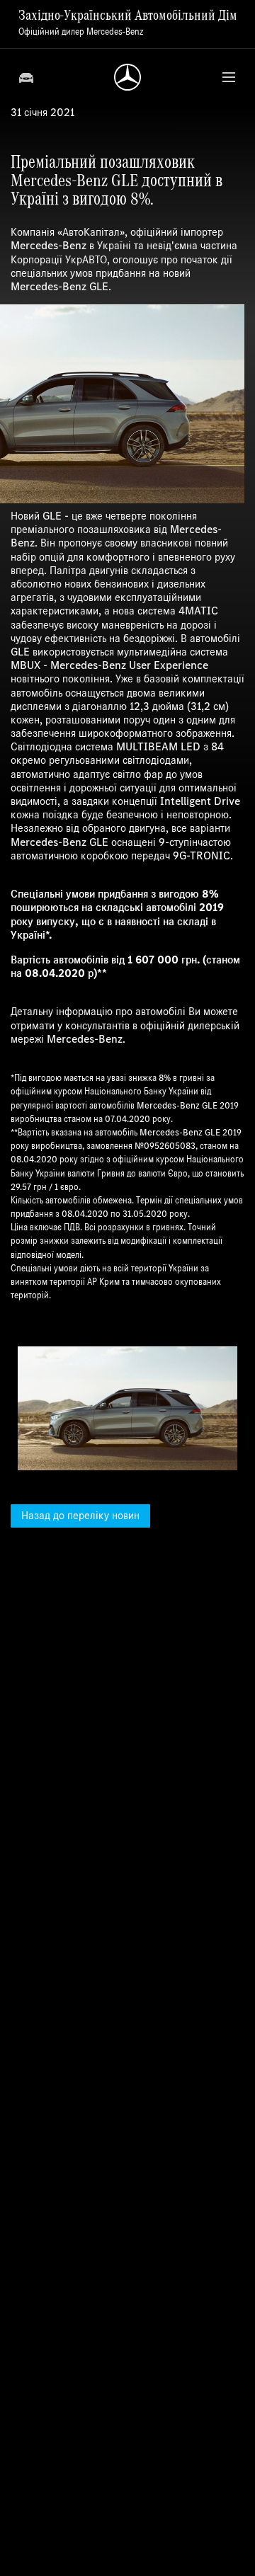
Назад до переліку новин (80, 1515)
